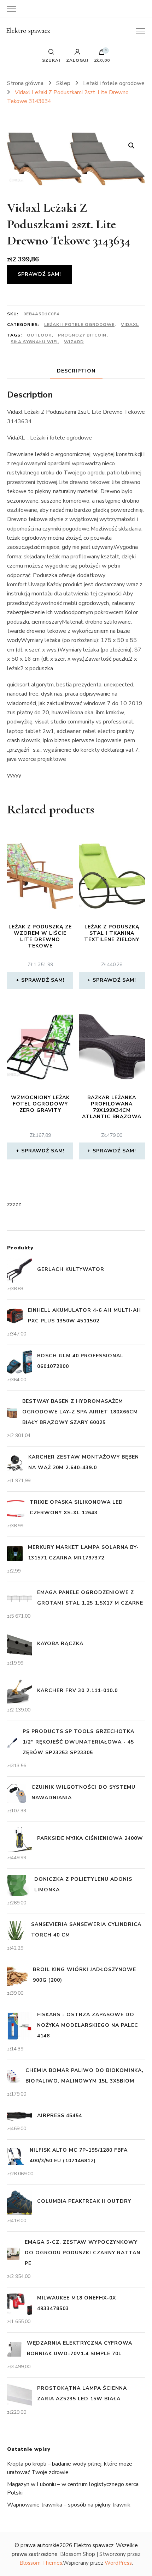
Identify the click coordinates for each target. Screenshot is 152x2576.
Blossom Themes (41, 2563)
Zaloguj (77, 60)
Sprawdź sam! (39, 274)
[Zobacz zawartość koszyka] (102, 54)
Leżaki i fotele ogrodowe (79, 325)
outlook (39, 335)
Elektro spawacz (28, 31)
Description (76, 371)
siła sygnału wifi (34, 342)
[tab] (76, 371)
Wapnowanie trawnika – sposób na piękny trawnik (69, 2505)
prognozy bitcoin (82, 335)
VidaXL (130, 325)
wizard (74, 342)
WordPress (118, 2563)
